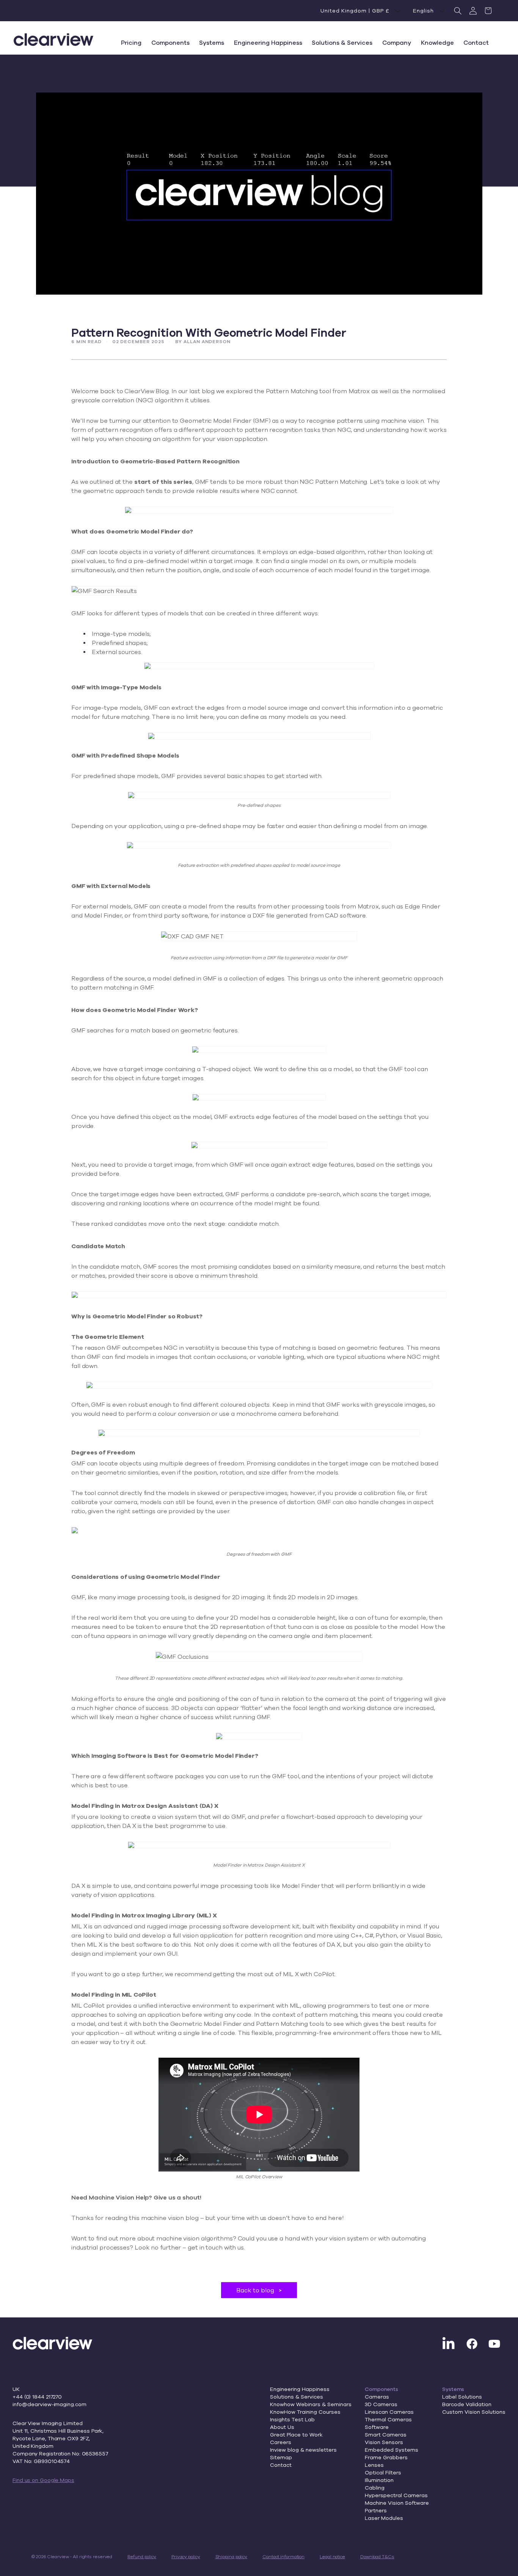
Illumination (379, 2480)
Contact (281, 2465)
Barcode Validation (467, 2404)
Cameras (377, 2397)
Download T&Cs (377, 2556)
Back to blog (259, 2290)
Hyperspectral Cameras (396, 2495)
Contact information (283, 2556)
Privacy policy (186, 2556)
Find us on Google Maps (43, 2480)
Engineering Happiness (300, 2389)
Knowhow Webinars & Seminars (311, 2404)
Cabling (375, 2488)
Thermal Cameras (388, 2419)
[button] (458, 11)
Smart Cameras (386, 2435)
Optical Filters (383, 2472)
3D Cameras (381, 2404)
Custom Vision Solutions (474, 2412)
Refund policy (142, 2556)
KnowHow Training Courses (305, 2412)
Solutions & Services (297, 2397)
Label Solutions (462, 2397)
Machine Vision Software (397, 2503)
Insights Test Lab (292, 2419)
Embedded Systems (392, 2450)
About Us (282, 2427)
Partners (376, 2510)
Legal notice (332, 2556)
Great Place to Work (296, 2435)
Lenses (374, 2465)
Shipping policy (232, 2556)
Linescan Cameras (389, 2412)
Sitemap (281, 2457)
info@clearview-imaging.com (49, 2404)
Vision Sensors (384, 2442)
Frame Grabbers (386, 2457)
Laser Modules (384, 2518)
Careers (281, 2442)
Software (377, 2427)
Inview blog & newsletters (303, 2450)
